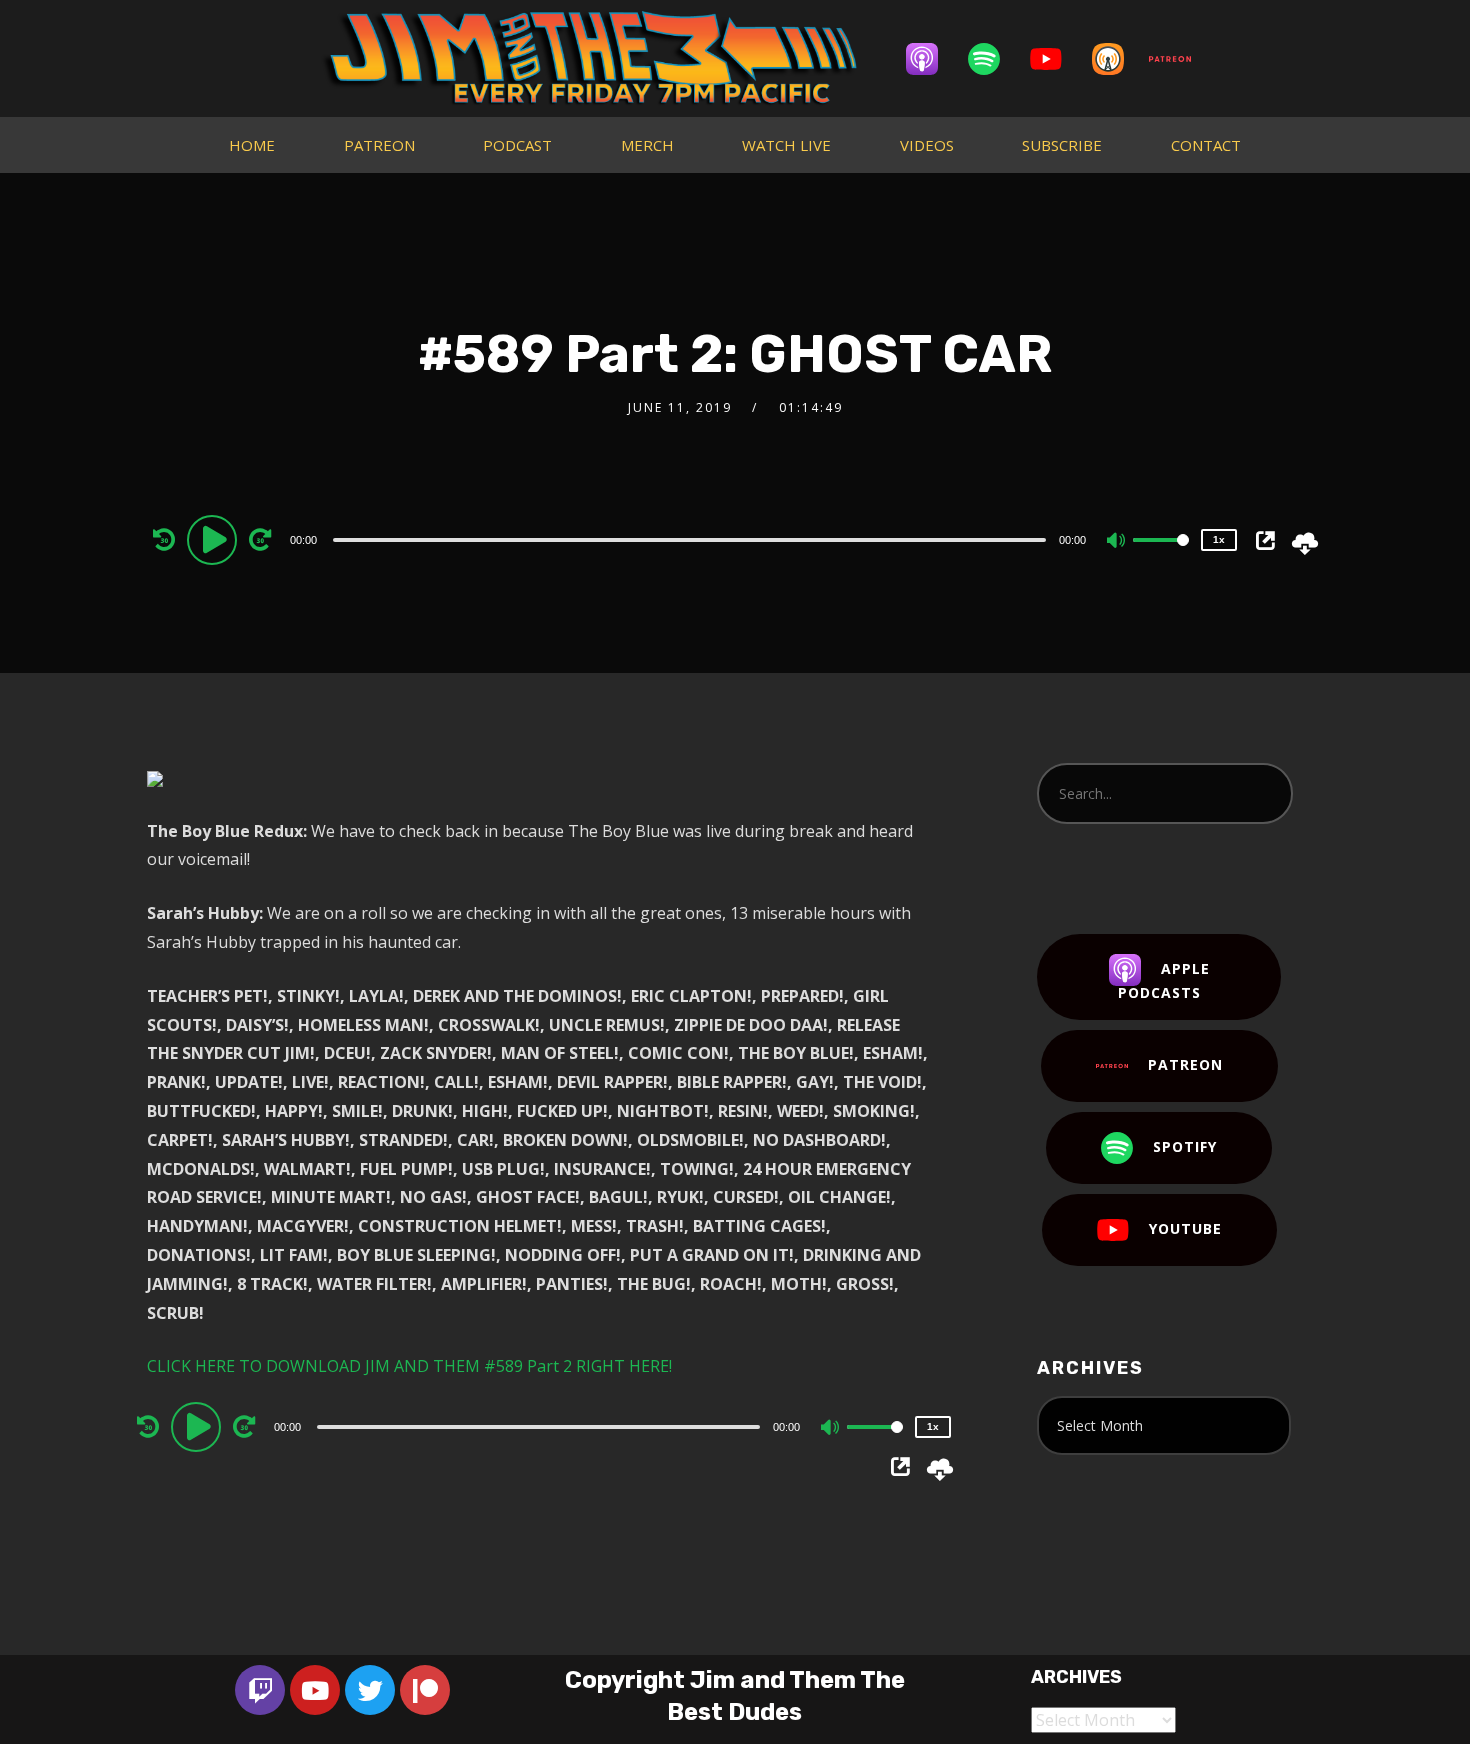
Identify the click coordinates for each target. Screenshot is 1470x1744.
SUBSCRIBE (1062, 145)
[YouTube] (1056, 59)
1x (1219, 539)
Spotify (1185, 1146)
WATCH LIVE (786, 145)
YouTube (1185, 1228)
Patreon (1185, 1064)
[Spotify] (994, 59)
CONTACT (1206, 145)
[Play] (215, 539)
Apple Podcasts (1164, 980)
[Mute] (1117, 542)
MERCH (647, 145)
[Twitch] (260, 1690)
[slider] (1161, 556)
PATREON (379, 145)
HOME (252, 145)
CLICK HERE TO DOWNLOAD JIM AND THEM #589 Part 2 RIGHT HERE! (409, 1366)
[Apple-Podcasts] (932, 59)
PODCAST (517, 145)
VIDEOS (927, 145)
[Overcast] (1118, 59)
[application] (692, 539)
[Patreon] (1180, 59)
